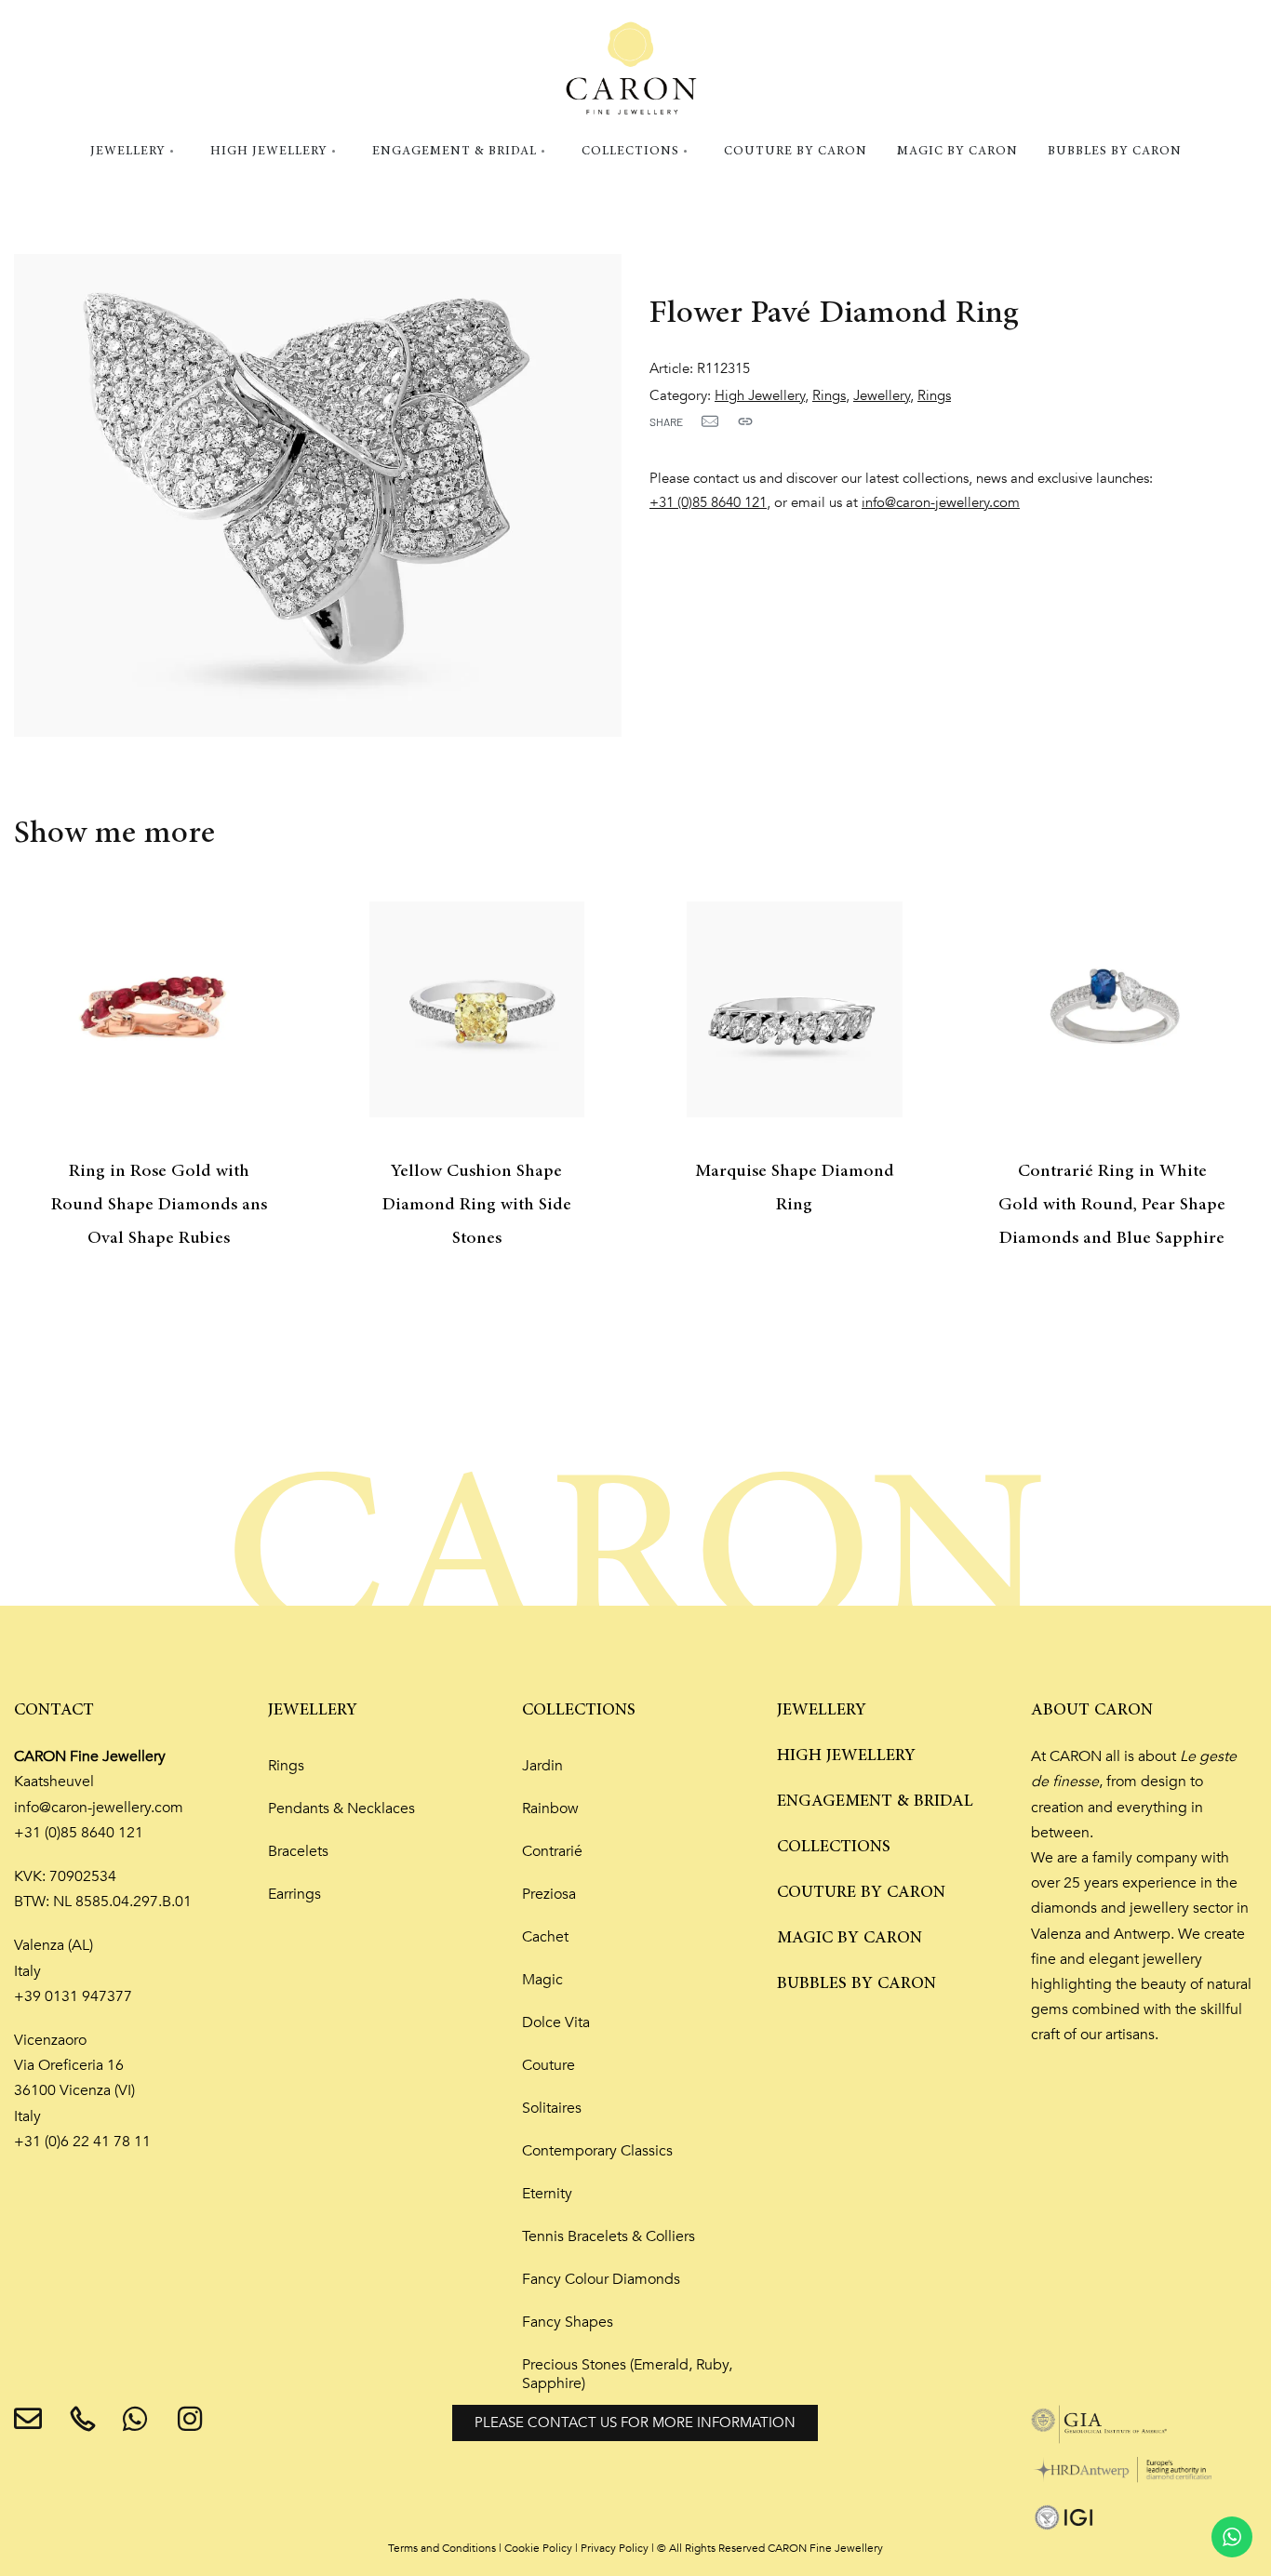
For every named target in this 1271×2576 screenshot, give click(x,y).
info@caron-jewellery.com (941, 503)
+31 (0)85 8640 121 (708, 503)
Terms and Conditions (442, 2548)
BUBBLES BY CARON (856, 1983)
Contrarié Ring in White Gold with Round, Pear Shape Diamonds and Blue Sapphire (1112, 1205)
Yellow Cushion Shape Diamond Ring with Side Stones (477, 1205)
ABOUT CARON (1092, 1710)
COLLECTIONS (579, 1710)
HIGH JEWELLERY (846, 1755)
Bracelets (298, 1851)
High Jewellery (760, 396)
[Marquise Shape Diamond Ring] (795, 1009)
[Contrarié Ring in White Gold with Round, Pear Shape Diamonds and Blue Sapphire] (1113, 1009)
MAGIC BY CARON (850, 1938)
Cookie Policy (538, 2548)
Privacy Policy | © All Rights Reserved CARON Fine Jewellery (732, 2548)
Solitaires (552, 2108)
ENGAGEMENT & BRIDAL (875, 1801)
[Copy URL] (745, 421)
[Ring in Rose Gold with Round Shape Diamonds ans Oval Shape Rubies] (159, 1009)
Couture (549, 2065)
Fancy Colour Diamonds (601, 2279)
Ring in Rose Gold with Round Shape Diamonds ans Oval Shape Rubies (159, 1205)
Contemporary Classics (597, 2151)
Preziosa (549, 1894)
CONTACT (54, 1710)
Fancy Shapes (568, 2322)
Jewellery (882, 396)
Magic (542, 1980)
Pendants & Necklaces (341, 1809)
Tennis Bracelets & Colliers (609, 2236)
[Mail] (710, 421)
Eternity (547, 2194)
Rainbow (550, 1809)
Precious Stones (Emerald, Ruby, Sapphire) (627, 2374)
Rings (829, 396)
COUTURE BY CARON (861, 1892)
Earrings (294, 1894)
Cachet (545, 1937)
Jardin (542, 1766)
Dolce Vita (556, 2022)
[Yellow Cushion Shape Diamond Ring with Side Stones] (477, 1009)
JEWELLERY (313, 1710)
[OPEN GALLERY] (318, 495)
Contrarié (552, 1851)
